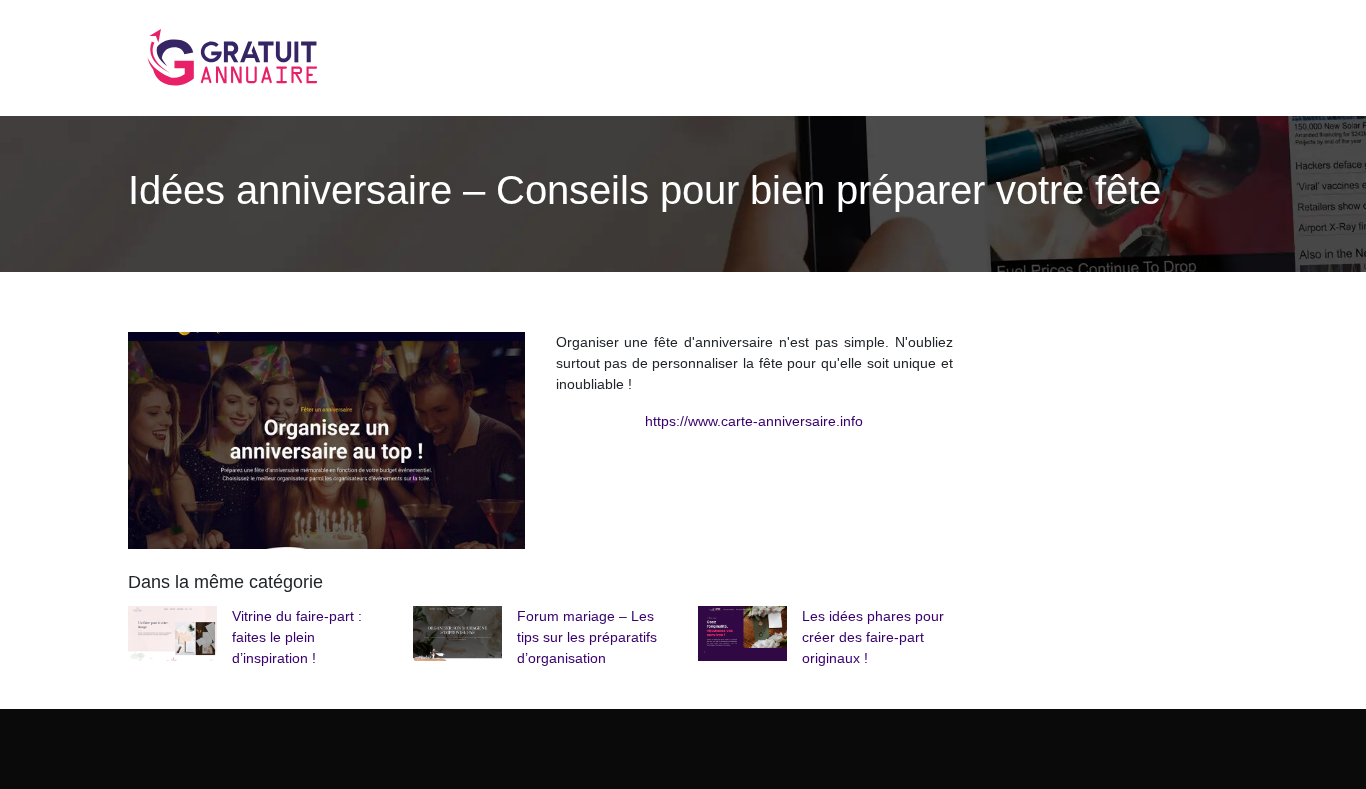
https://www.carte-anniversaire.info (754, 421)
